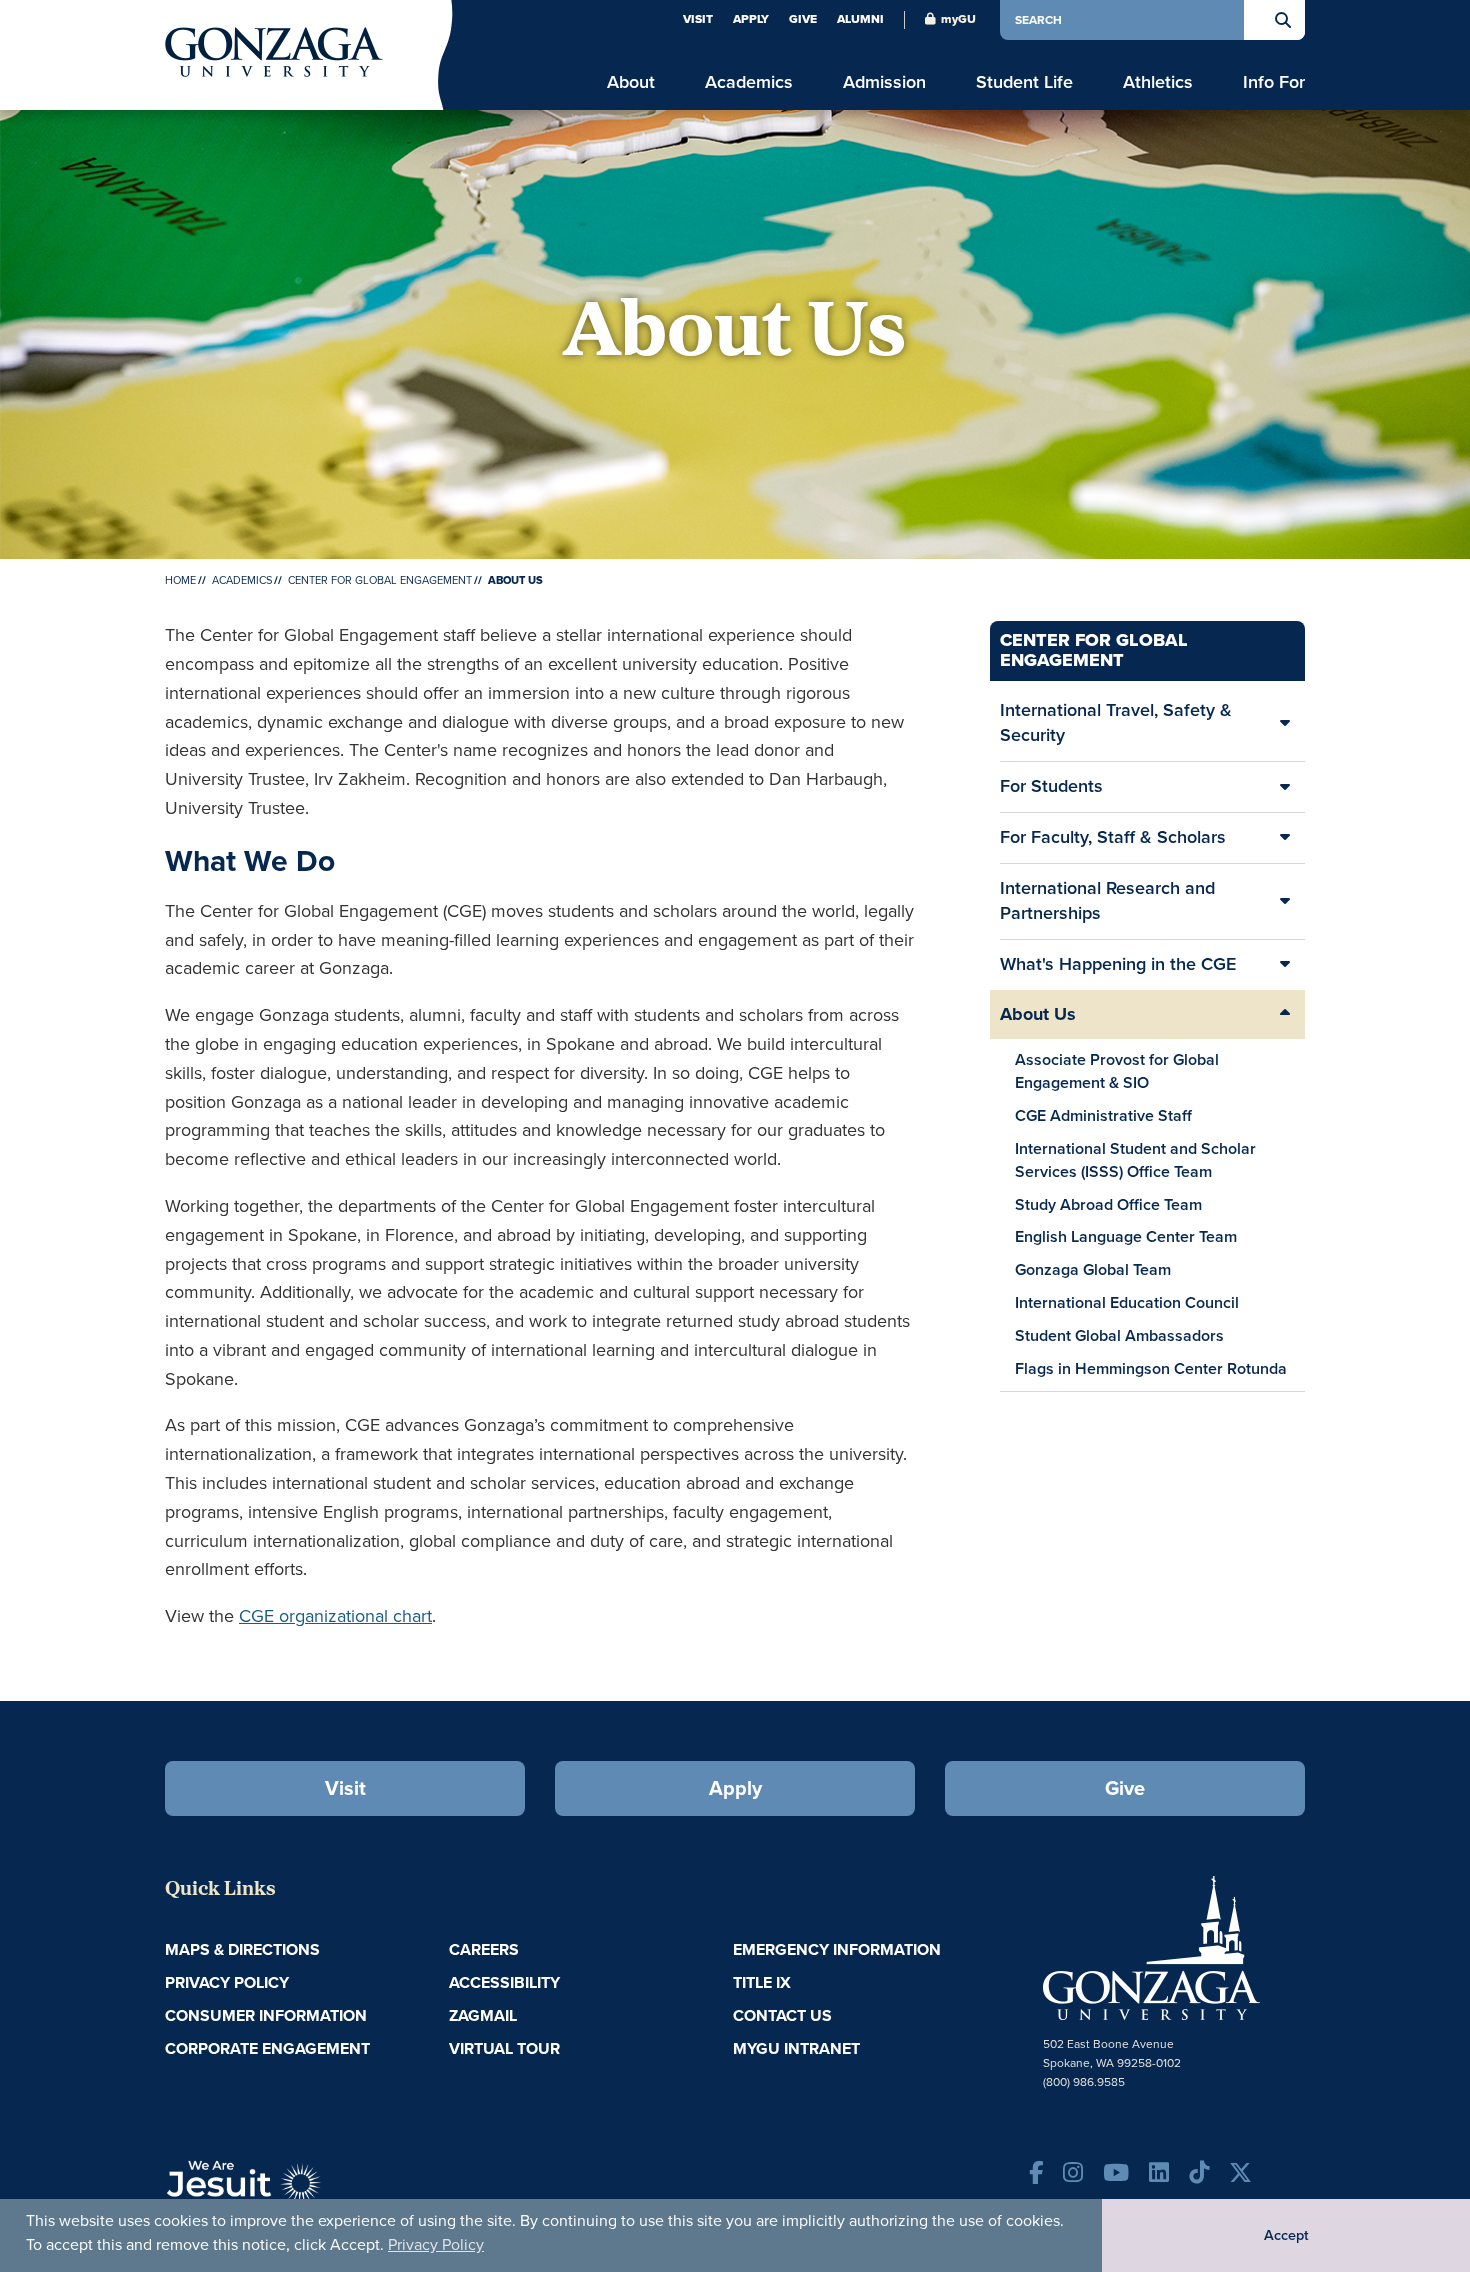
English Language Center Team (1126, 1236)
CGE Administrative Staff (1103, 1115)
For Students (1051, 786)
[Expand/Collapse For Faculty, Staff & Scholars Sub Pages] (1285, 838)
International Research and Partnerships (1107, 901)
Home (180, 580)
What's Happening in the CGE (1118, 964)
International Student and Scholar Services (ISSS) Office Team (1135, 1160)
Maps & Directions (242, 1949)
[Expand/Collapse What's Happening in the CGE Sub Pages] (1285, 965)
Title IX (762, 1982)
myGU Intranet (796, 2048)
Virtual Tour (504, 2048)
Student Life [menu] (1024, 82)
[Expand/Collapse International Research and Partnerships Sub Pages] (1285, 901)
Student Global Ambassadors (1119, 1335)
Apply (751, 19)
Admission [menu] (884, 82)
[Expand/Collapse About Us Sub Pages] (1285, 1015)
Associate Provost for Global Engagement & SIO (1117, 1071)
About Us (1038, 1014)
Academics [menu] (749, 82)
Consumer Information (266, 2015)
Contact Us (782, 2015)
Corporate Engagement (267, 2048)
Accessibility (504, 1982)
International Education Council (1127, 1302)
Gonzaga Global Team (1093, 1269)
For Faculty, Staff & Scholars (1113, 837)
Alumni (860, 19)
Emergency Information (837, 1949)
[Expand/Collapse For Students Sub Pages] (1285, 787)
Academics (242, 580)
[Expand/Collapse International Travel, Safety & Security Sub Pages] (1285, 723)
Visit (698, 19)
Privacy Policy (436, 2244)
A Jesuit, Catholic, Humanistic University (335, 2192)
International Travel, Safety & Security (1116, 723)
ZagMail (483, 2015)
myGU (958, 19)
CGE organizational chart (335, 1616)
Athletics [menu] (1158, 82)
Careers (484, 1949)
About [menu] (631, 82)
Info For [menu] (1274, 82)
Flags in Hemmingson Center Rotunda (1151, 1368)
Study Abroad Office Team (1108, 1204)
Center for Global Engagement (380, 580)
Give (803, 19)
